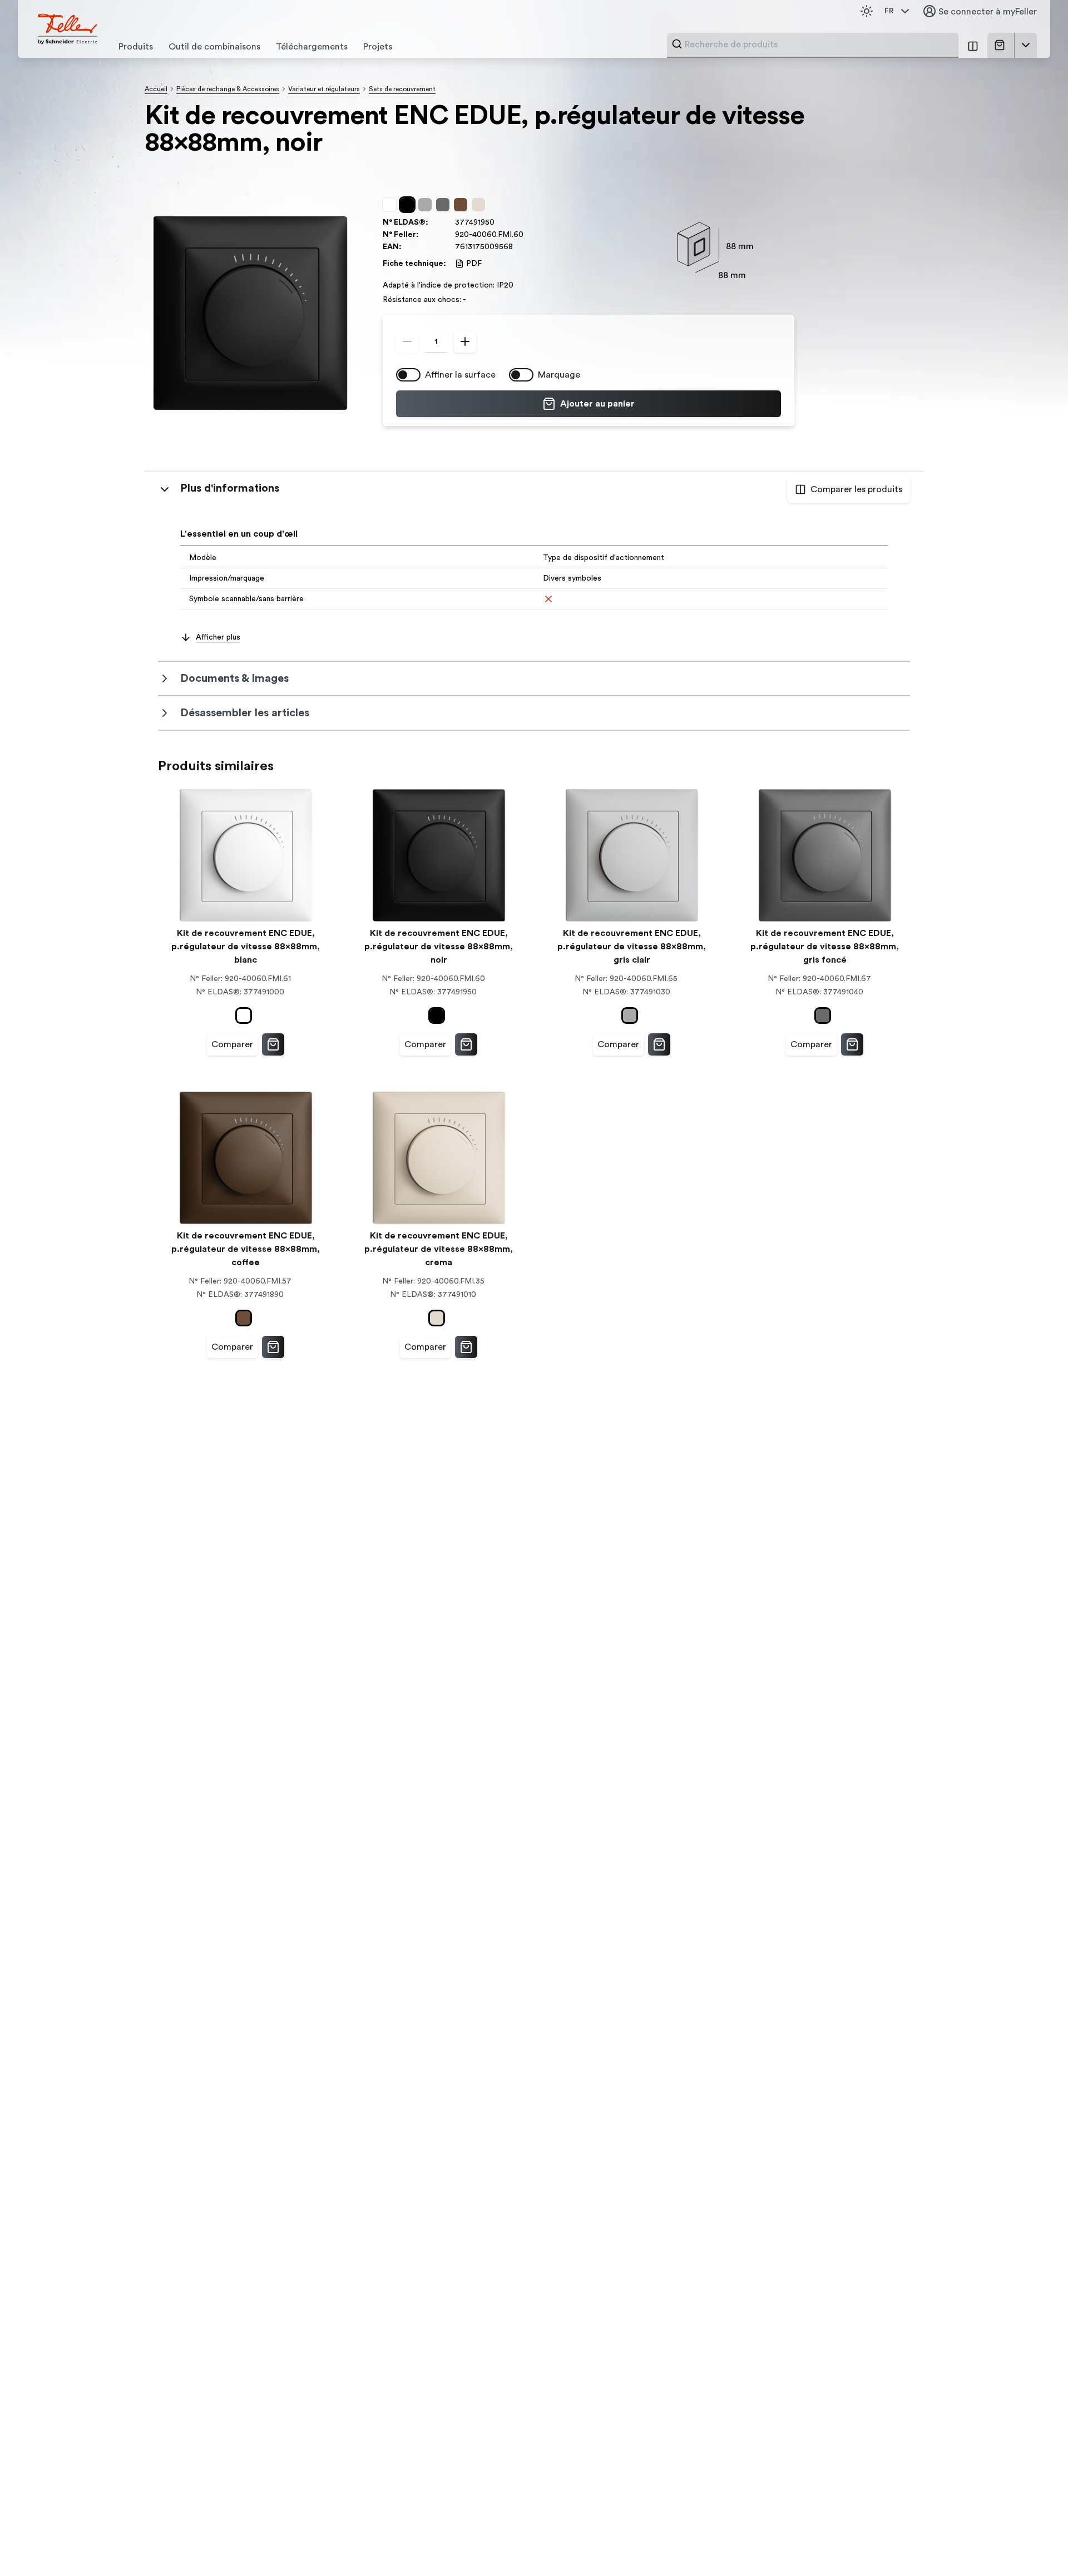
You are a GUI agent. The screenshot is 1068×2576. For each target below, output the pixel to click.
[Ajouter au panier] (273, 1044)
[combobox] (818, 44)
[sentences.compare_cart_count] (973, 45)
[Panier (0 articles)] (1002, 45)
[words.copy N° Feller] (529, 235)
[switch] (408, 375)
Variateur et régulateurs (324, 89)
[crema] (481, 205)
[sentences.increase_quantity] (465, 341)
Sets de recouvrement (402, 89)
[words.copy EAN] (518, 247)
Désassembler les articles (245, 713)
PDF (474, 264)
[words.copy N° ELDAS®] (500, 222)
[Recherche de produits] (677, 44)
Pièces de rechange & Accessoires (228, 89)
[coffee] (463, 205)
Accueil (156, 89)
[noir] (409, 205)
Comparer (232, 1044)
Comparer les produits (856, 489)
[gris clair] (427, 205)
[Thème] (867, 11)
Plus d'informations (230, 488)
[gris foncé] (445, 205)
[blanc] (392, 205)
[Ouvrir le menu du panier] (1026, 45)
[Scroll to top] (1036, 2545)
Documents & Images (234, 678)
